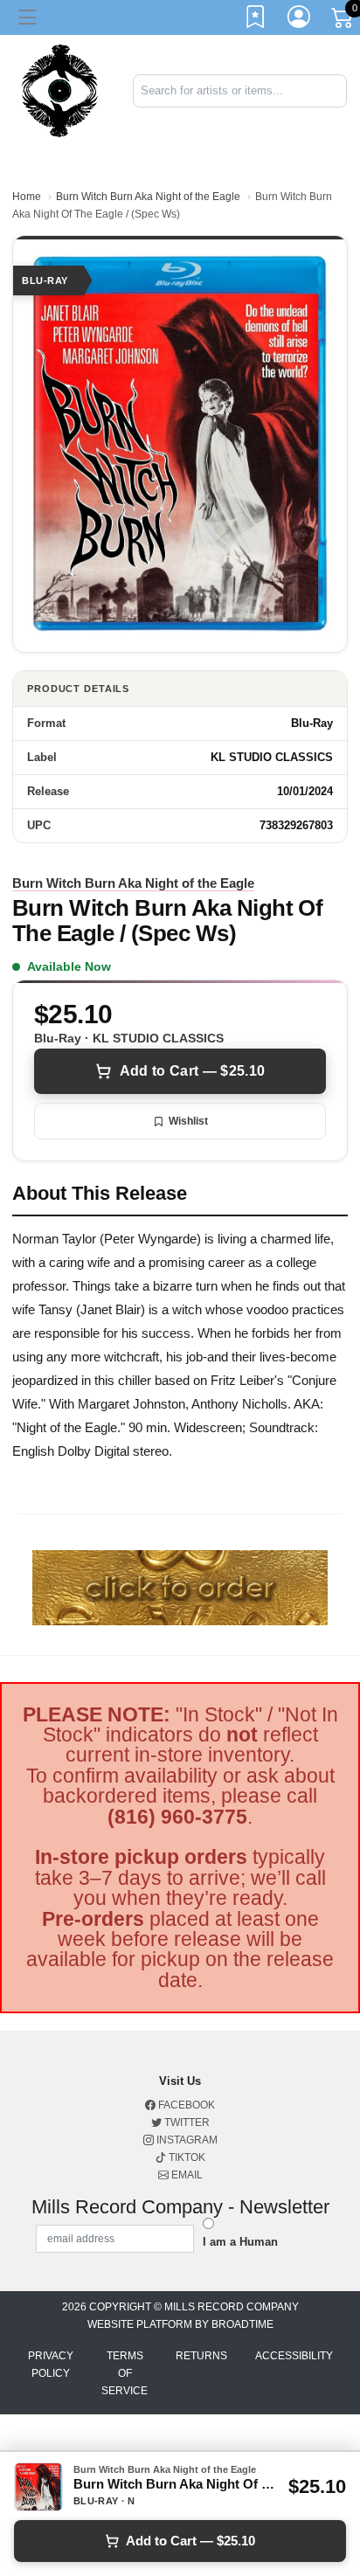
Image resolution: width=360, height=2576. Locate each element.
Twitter (186, 2122)
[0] (343, 21)
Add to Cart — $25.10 (192, 1071)
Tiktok (186, 2157)
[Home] (60, 90)
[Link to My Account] (300, 20)
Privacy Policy (51, 2365)
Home (27, 197)
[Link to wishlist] (256, 20)
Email (186, 2175)
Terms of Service (125, 2373)
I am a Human (240, 2242)
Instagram (186, 2140)
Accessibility (294, 2356)
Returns (201, 2356)
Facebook (185, 2105)
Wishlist (188, 1121)
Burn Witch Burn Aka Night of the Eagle (148, 197)
